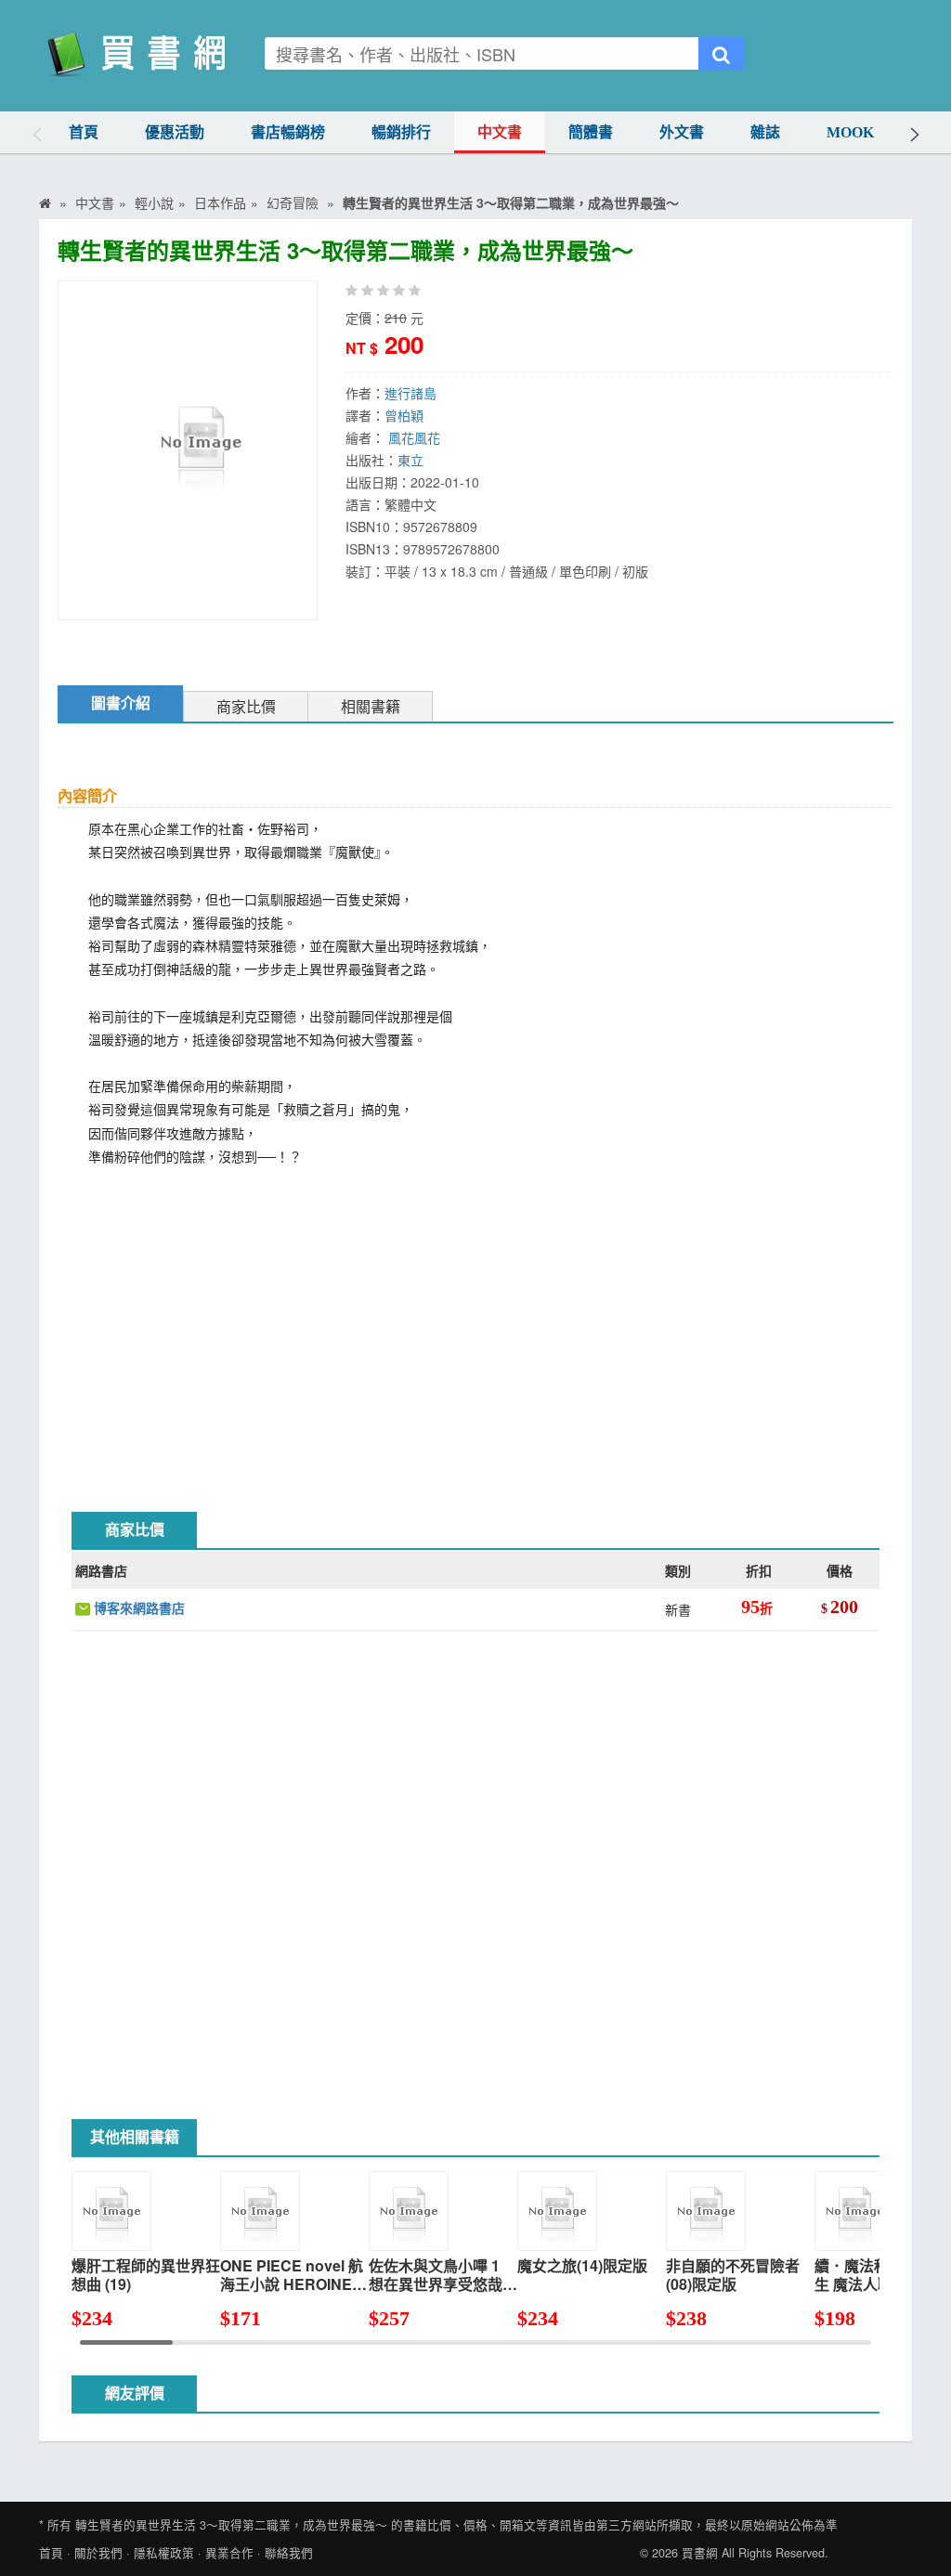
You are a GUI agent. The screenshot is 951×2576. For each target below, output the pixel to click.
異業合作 (229, 2553)
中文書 (500, 132)
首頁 (84, 132)
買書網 (700, 2553)
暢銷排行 (401, 132)
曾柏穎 (404, 415)
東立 (410, 460)
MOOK (850, 132)
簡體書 (591, 132)
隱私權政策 (164, 2553)
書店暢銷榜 (288, 132)
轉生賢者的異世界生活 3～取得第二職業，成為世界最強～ (231, 2525)
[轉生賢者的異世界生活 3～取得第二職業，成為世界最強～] (200, 449)
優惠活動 (175, 132)
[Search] (721, 53)
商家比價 (246, 707)
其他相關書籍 (135, 2137)
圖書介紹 (121, 703)
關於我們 (98, 2553)
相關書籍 (371, 707)
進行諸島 (410, 393)
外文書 (682, 132)
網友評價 (135, 2394)
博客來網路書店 (137, 1607)
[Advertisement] (475, 1326)
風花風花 (414, 437)
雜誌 (765, 132)
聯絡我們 (289, 2553)
